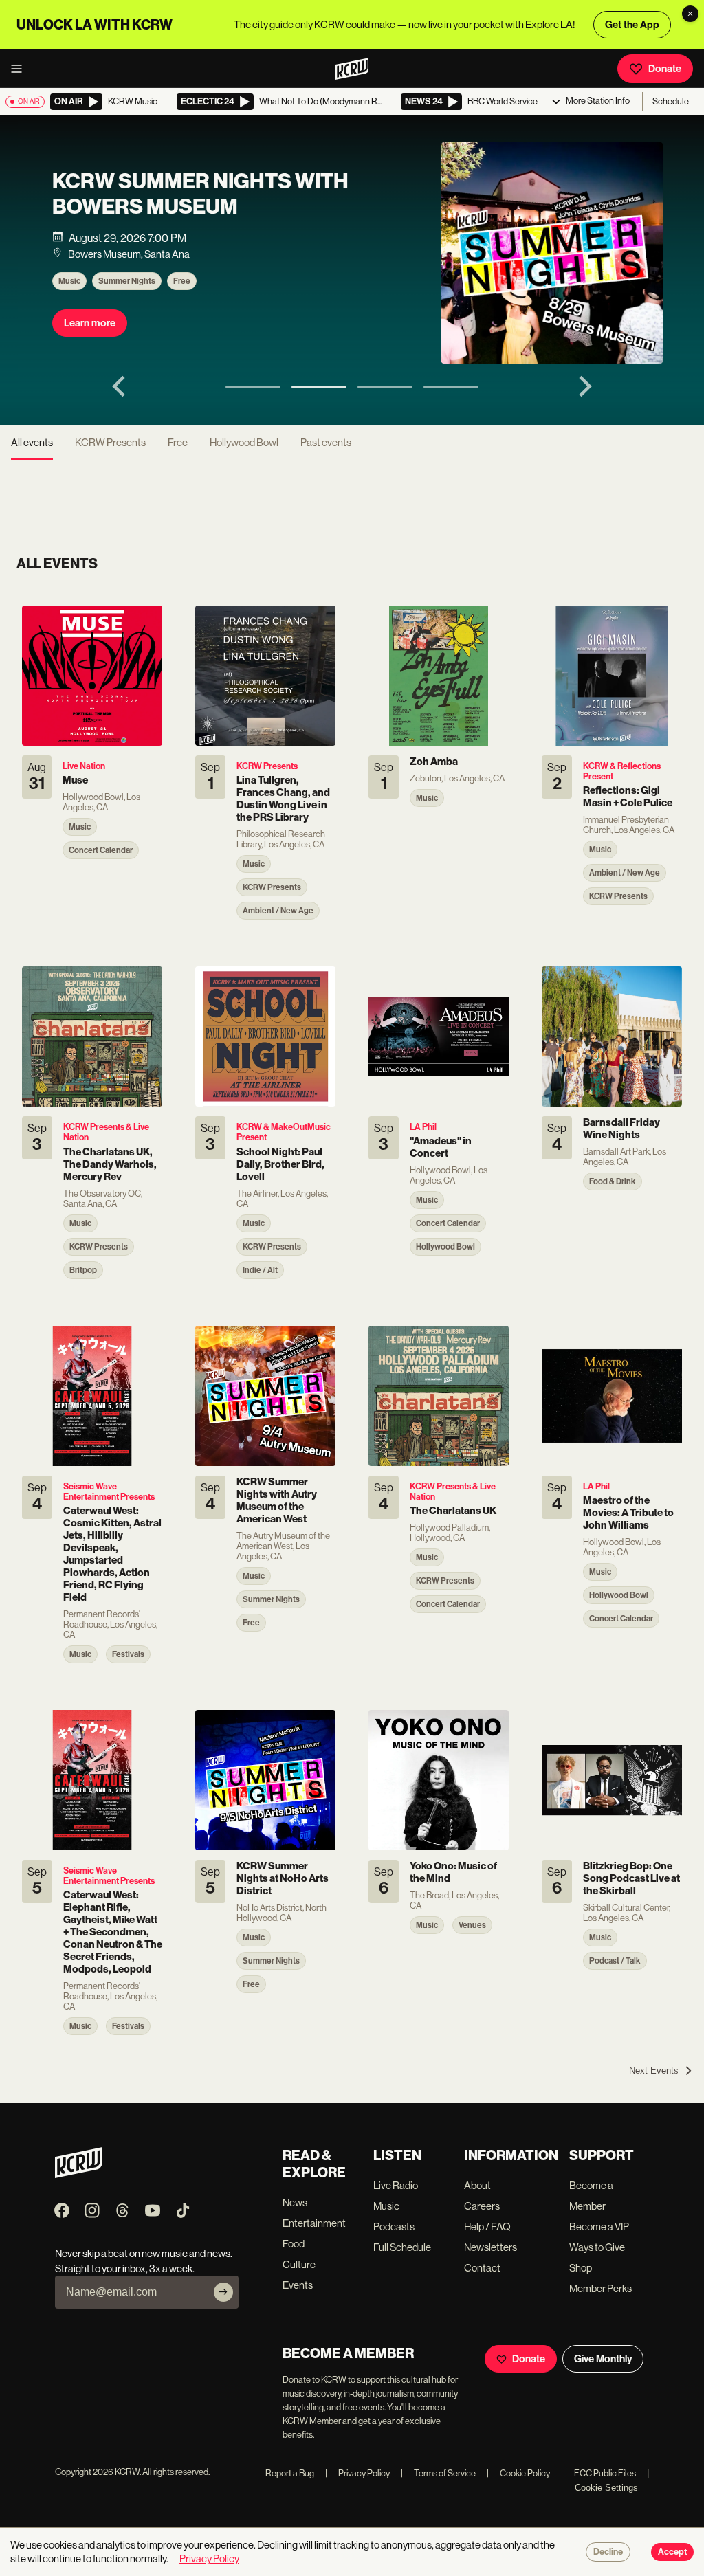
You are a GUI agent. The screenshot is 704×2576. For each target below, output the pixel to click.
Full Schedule (402, 2247)
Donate (665, 69)
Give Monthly (603, 2359)
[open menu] (21, 69)
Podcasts (394, 2227)
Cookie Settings (606, 2488)
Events (298, 2285)
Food (294, 2244)
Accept (672, 2552)
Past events (326, 442)
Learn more (90, 323)
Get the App (632, 25)
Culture (299, 2264)
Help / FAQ (487, 2227)
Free (182, 281)
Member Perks (601, 2288)
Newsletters (491, 2247)
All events (32, 442)
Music (69, 281)
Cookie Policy (518, 2473)
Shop (581, 2268)
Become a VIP (599, 2227)
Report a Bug (290, 2473)
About (477, 2185)
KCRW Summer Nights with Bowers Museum (200, 194)
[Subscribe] (223, 2292)
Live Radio (396, 2185)
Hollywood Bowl (244, 442)
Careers (482, 2206)
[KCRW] (79, 2174)
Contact (482, 2268)
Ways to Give (597, 2247)
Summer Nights (127, 281)
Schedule (671, 101)
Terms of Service (438, 2473)
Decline (608, 2552)
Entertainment (314, 2223)
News (295, 2202)
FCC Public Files (598, 2473)
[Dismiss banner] (690, 14)
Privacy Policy (357, 2473)
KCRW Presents (110, 442)
